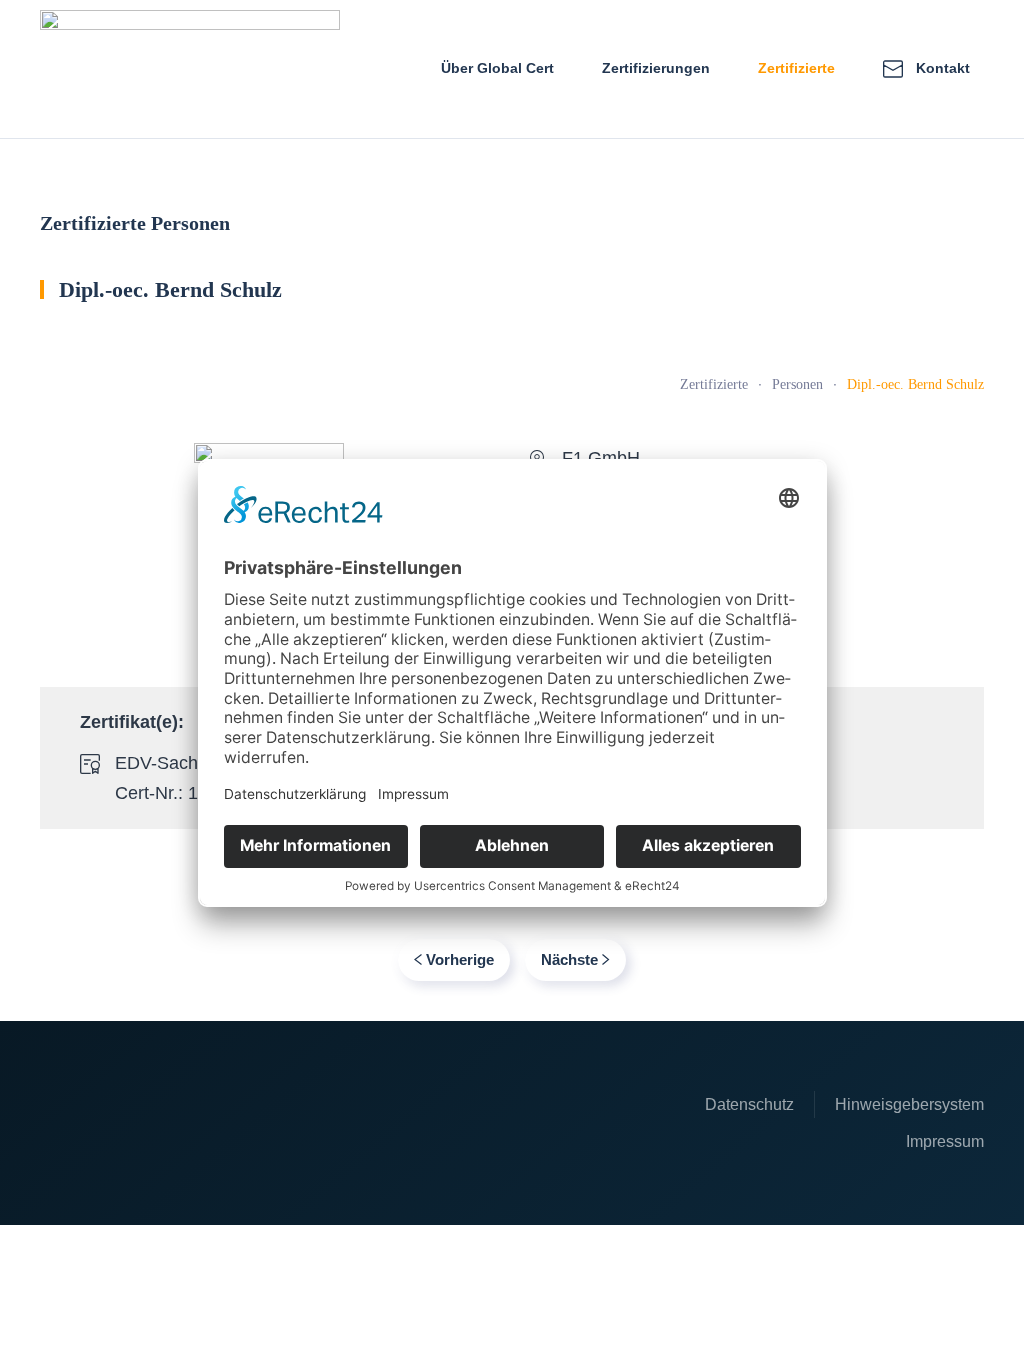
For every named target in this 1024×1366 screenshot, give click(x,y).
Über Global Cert (497, 68)
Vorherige (460, 959)
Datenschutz (749, 1104)
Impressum (945, 1141)
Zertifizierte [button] (796, 68)
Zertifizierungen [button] (656, 68)
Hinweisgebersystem (909, 1104)
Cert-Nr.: (151, 793)
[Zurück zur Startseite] (190, 69)
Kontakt (943, 68)
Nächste (569, 959)
